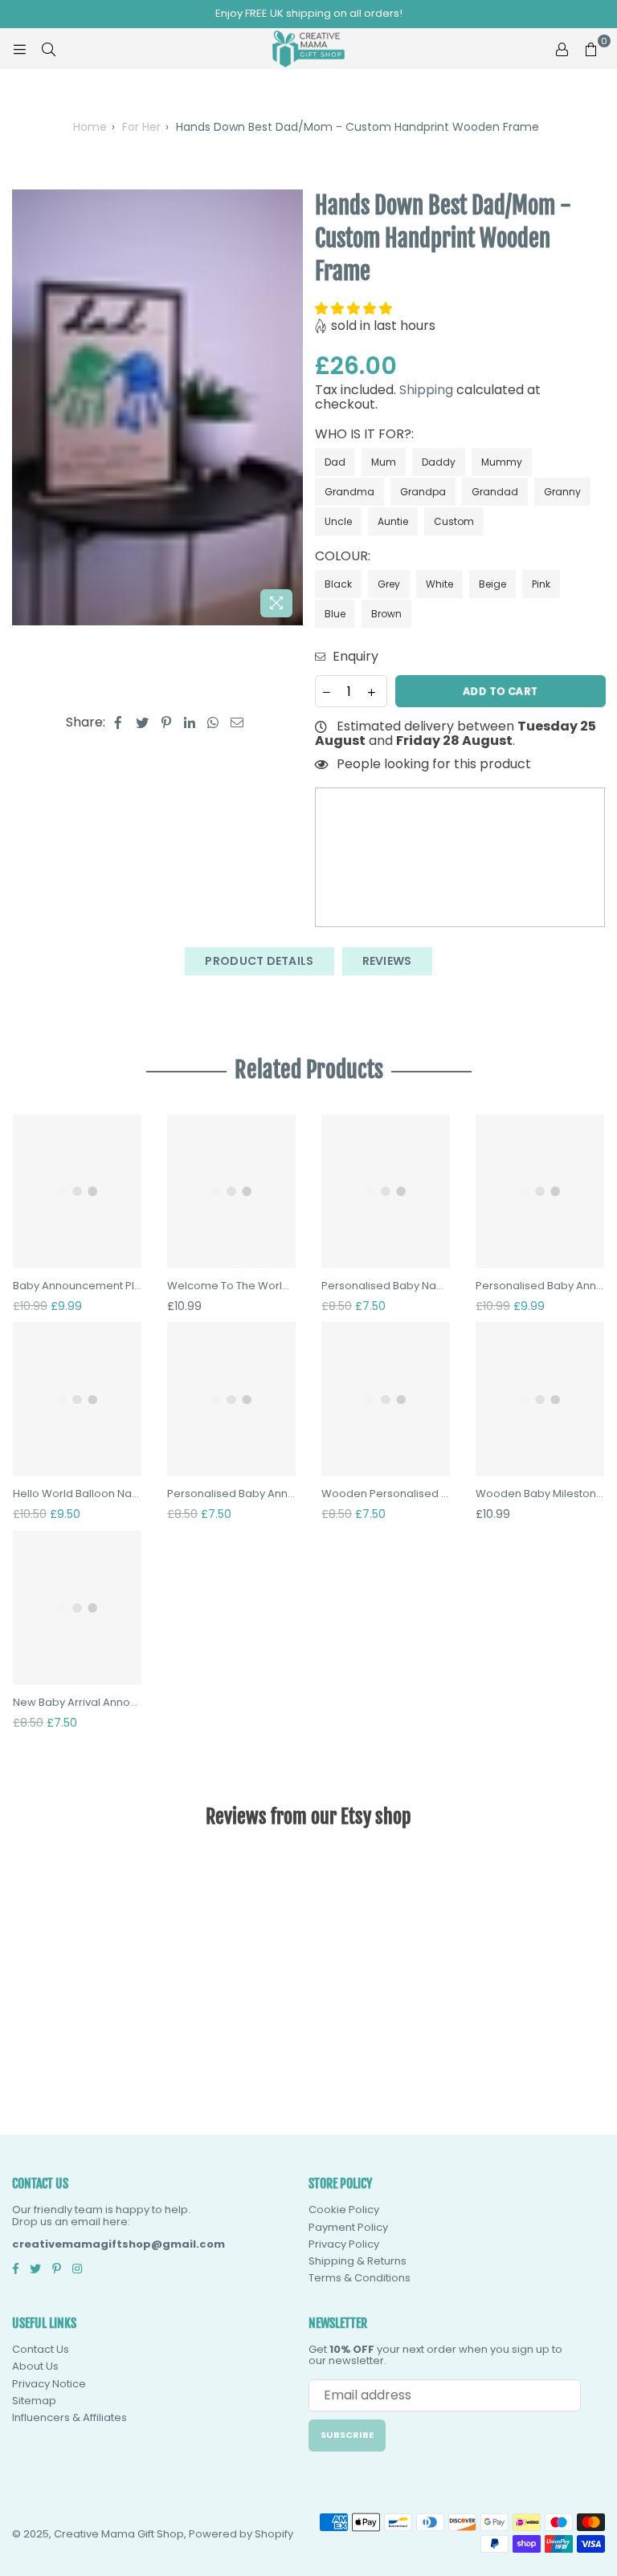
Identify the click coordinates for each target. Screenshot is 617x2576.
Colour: (344, 556)
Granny (562, 492)
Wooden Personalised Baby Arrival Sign (386, 1494)
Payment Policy (348, 2227)
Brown (386, 614)
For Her (141, 127)
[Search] (48, 49)
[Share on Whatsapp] (213, 722)
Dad (335, 462)
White (439, 584)
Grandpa (423, 492)
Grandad (495, 492)
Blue (335, 614)
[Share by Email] (237, 722)
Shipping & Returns (358, 2261)
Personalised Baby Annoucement (231, 1494)
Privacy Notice (49, 2384)
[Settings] (562, 49)
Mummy (502, 462)
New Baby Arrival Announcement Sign (77, 1703)
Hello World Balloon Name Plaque (77, 1494)
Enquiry (354, 657)
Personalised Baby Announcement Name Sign (540, 1286)
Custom (454, 521)
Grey (389, 584)
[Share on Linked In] (190, 722)
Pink (541, 584)
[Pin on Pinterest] (167, 722)
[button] (355, 309)
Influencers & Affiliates (69, 2417)
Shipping (426, 390)
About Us (35, 2366)
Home (90, 127)
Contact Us (41, 2349)
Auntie (393, 521)
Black (338, 584)
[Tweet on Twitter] (143, 722)
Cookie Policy (344, 2210)
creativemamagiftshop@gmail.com (118, 2244)
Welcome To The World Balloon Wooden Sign (231, 1286)
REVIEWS (387, 961)
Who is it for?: (366, 434)
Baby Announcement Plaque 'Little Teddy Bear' (77, 1286)
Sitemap (34, 2401)
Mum (384, 462)
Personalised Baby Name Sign (386, 1286)
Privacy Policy (344, 2244)
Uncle (338, 521)
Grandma (349, 492)
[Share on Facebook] (118, 722)
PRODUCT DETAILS (259, 961)
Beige (492, 584)
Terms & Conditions (360, 2278)
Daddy (439, 462)
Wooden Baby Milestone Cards (540, 1494)
